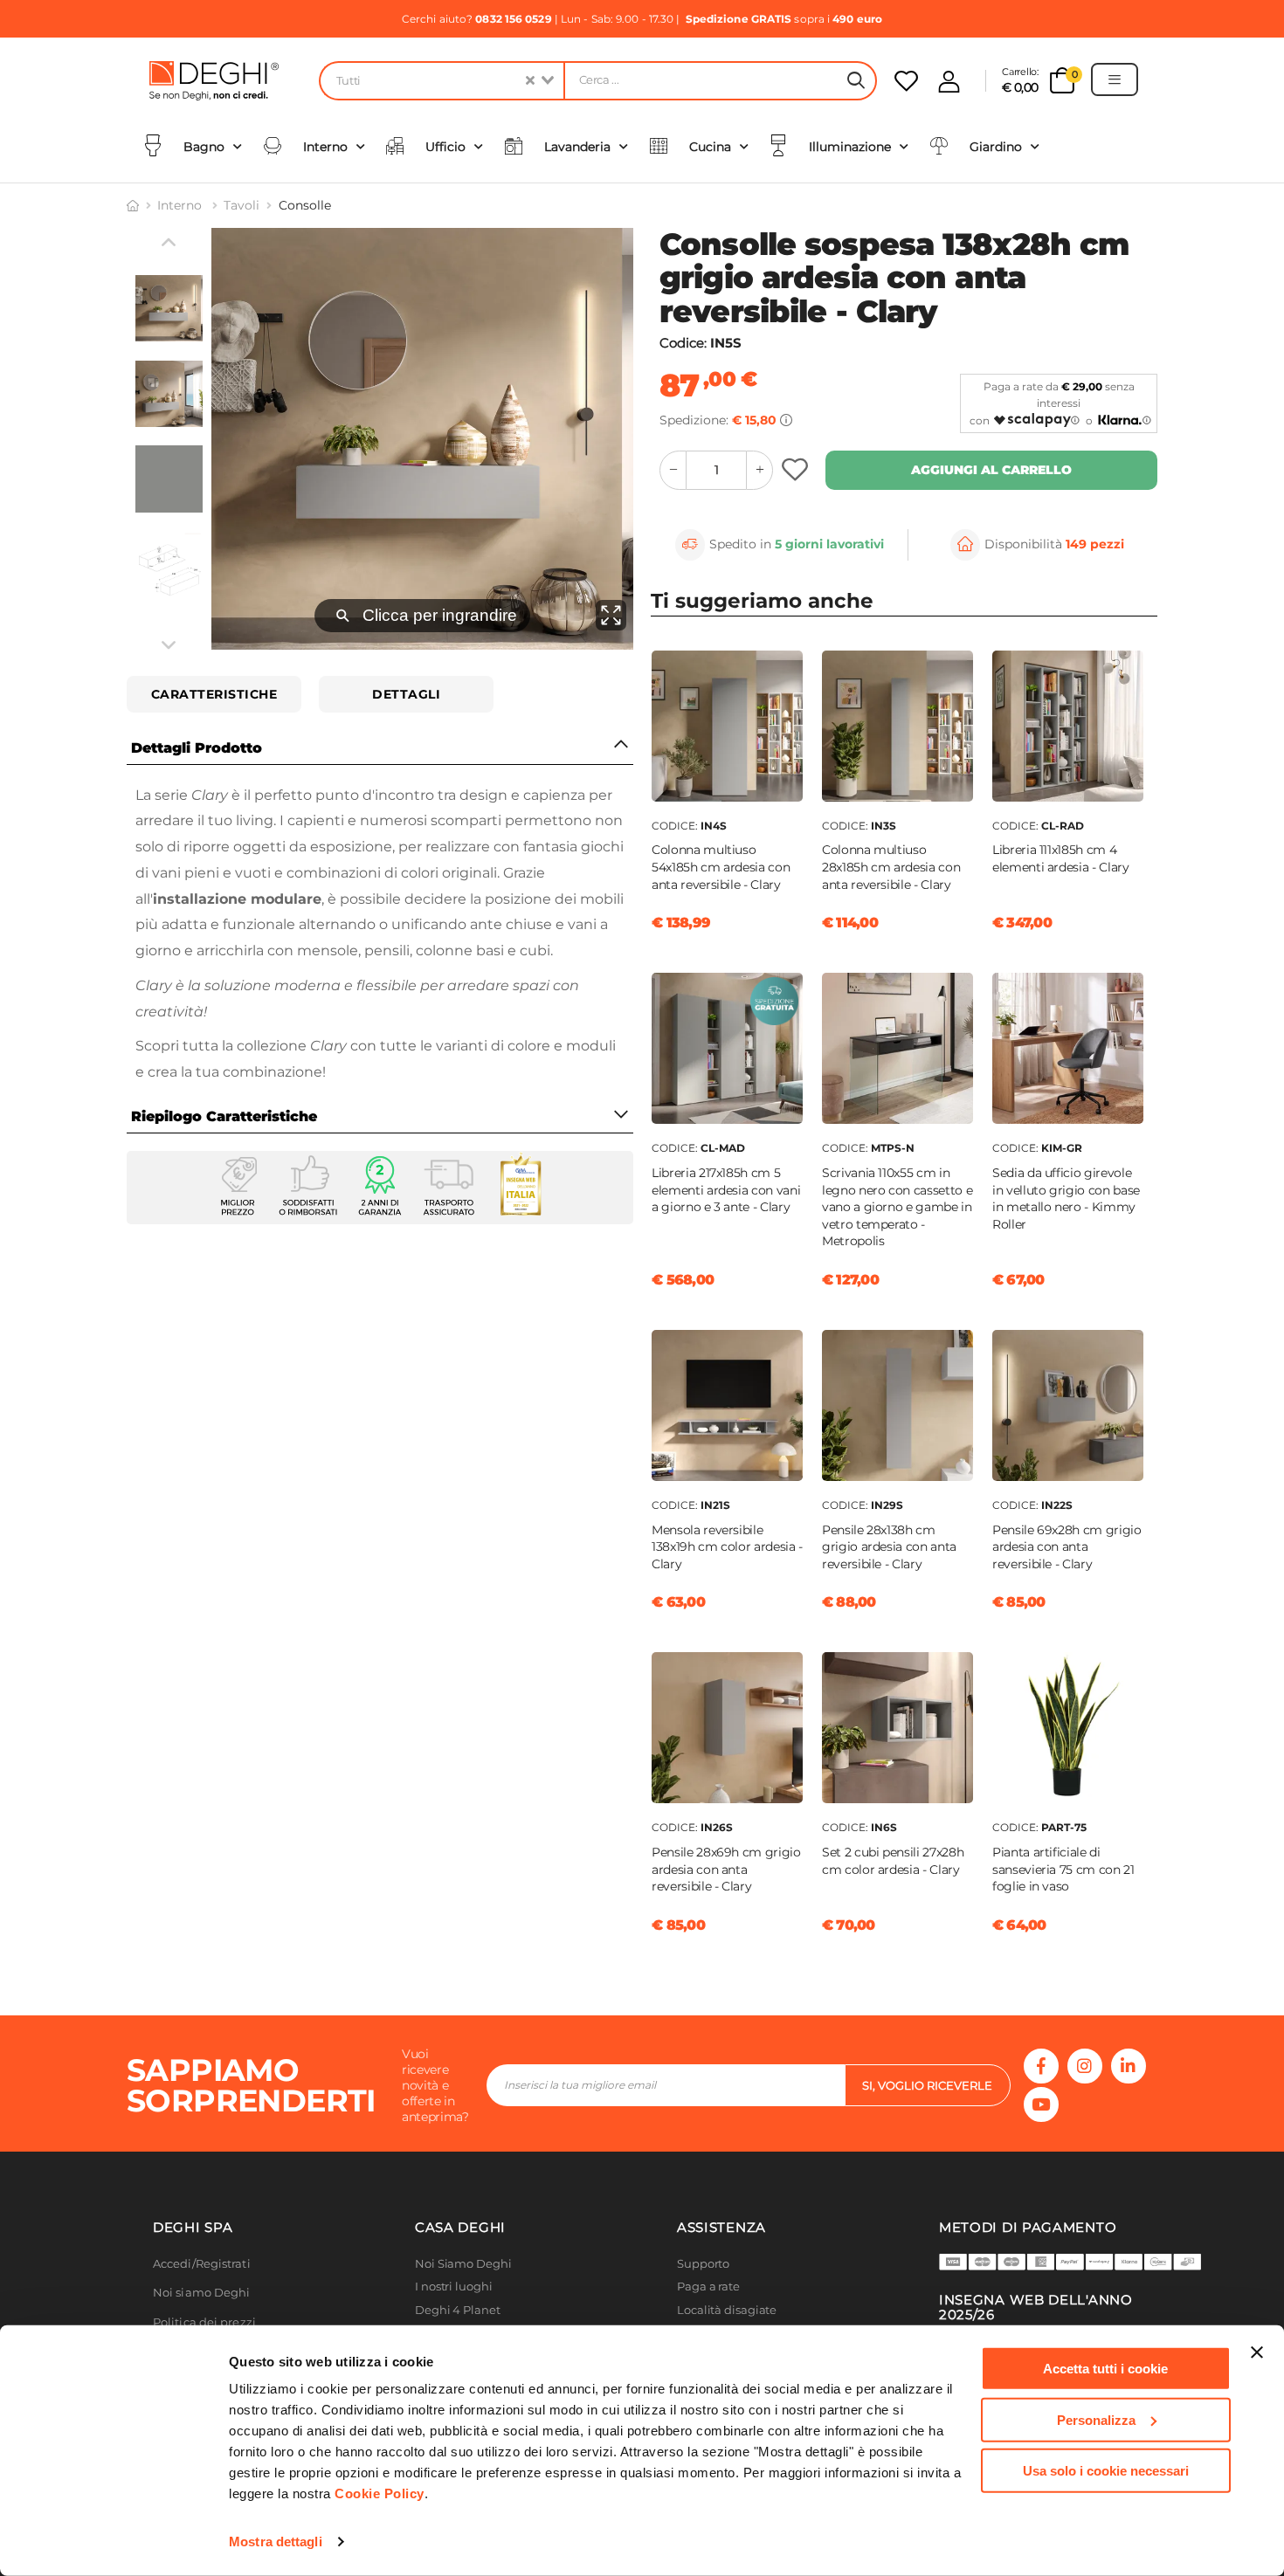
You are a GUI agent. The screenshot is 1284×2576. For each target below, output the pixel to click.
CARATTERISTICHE (214, 694)
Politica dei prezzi (204, 2322)
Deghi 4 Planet (458, 2310)
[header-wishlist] (906, 81)
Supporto (703, 2264)
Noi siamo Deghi (202, 2293)
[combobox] (441, 81)
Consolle (305, 205)
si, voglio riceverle (927, 2085)
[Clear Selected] (530, 81)
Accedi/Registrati (202, 2264)
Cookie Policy (380, 2493)
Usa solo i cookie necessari (1106, 2471)
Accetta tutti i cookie (1105, 2369)
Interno (181, 205)
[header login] (949, 82)
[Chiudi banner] (1257, 2352)
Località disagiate (727, 2310)
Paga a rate (708, 2287)
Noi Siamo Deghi (463, 2264)
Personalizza (1096, 2419)
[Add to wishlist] (797, 470)
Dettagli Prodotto (197, 748)
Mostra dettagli (276, 2542)
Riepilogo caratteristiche (224, 1116)
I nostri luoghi (454, 2287)
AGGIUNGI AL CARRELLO (991, 470)
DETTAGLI (406, 694)
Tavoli (242, 205)
